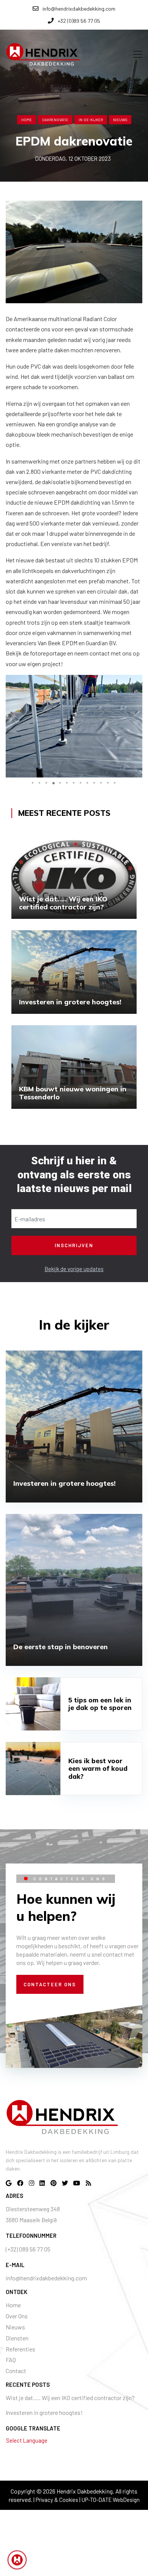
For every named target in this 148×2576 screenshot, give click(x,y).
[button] (135, 682)
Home (27, 120)
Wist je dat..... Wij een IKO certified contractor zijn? (70, 2398)
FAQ (11, 2360)
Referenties (20, 2349)
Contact (16, 2371)
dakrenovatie (55, 120)
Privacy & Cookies (57, 2500)
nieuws (120, 120)
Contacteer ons (50, 1984)
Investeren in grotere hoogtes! (44, 2412)
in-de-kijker (91, 120)
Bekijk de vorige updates (74, 1269)
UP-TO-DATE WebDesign (111, 2500)
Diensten (17, 2338)
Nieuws (15, 2327)
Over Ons (17, 2316)
